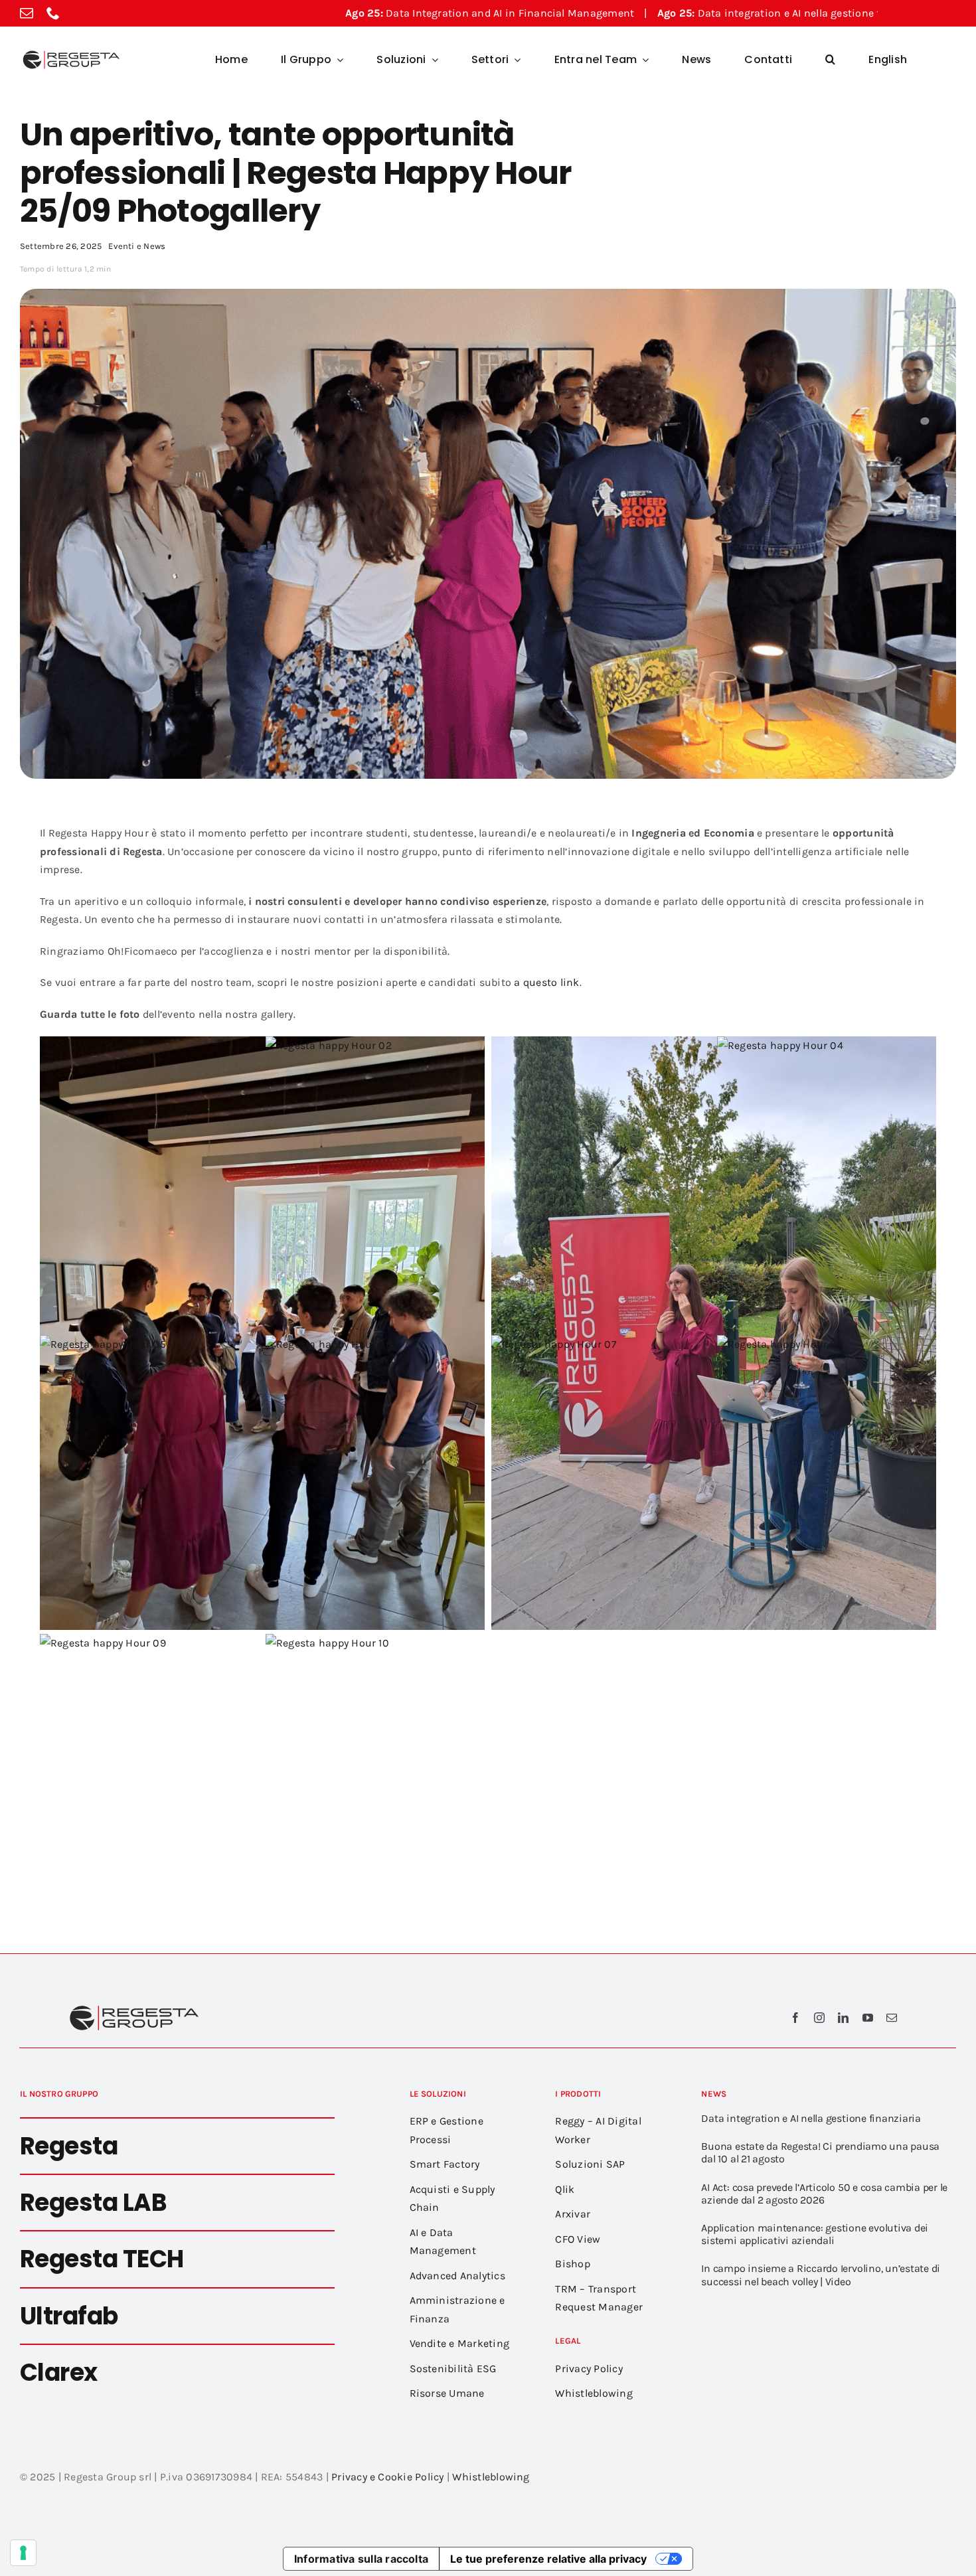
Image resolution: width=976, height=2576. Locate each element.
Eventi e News (137, 246)
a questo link (546, 982)
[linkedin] (843, 2018)
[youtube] (868, 2018)
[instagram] (819, 2018)
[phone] (53, 13)
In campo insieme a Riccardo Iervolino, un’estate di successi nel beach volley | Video (821, 2275)
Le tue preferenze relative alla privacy (548, 2559)
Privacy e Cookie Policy (388, 2477)
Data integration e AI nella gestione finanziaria (641, 13)
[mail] (27, 13)
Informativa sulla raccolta (361, 2559)
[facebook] (795, 2018)
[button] (830, 60)
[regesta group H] (70, 53)
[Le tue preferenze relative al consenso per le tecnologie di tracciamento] (23, 2553)
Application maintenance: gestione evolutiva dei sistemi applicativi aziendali (815, 2234)
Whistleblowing (491, 2477)
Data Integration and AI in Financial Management (336, 13)
